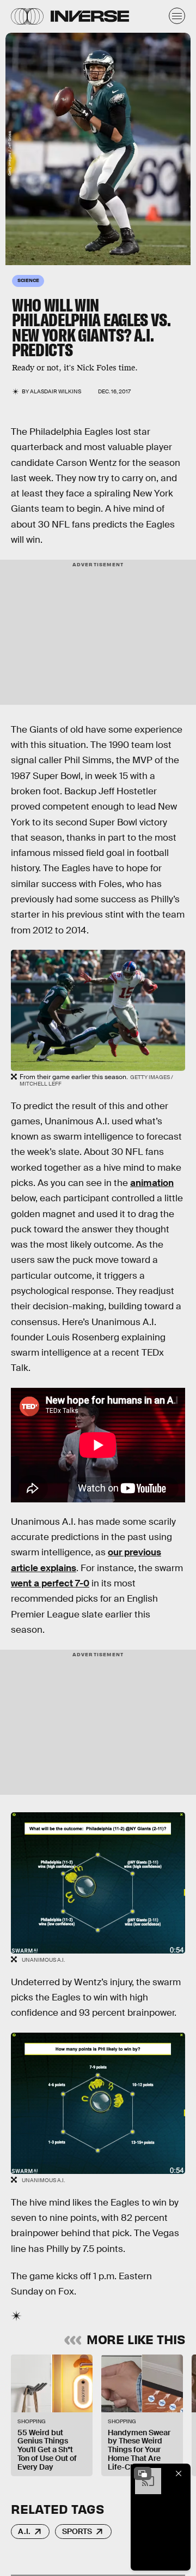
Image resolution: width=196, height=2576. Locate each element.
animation (152, 1183)
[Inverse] (90, 16)
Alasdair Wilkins (56, 391)
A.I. (24, 2531)
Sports (77, 2531)
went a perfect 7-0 (50, 1583)
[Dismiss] (179, 2473)
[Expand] (143, 2473)
